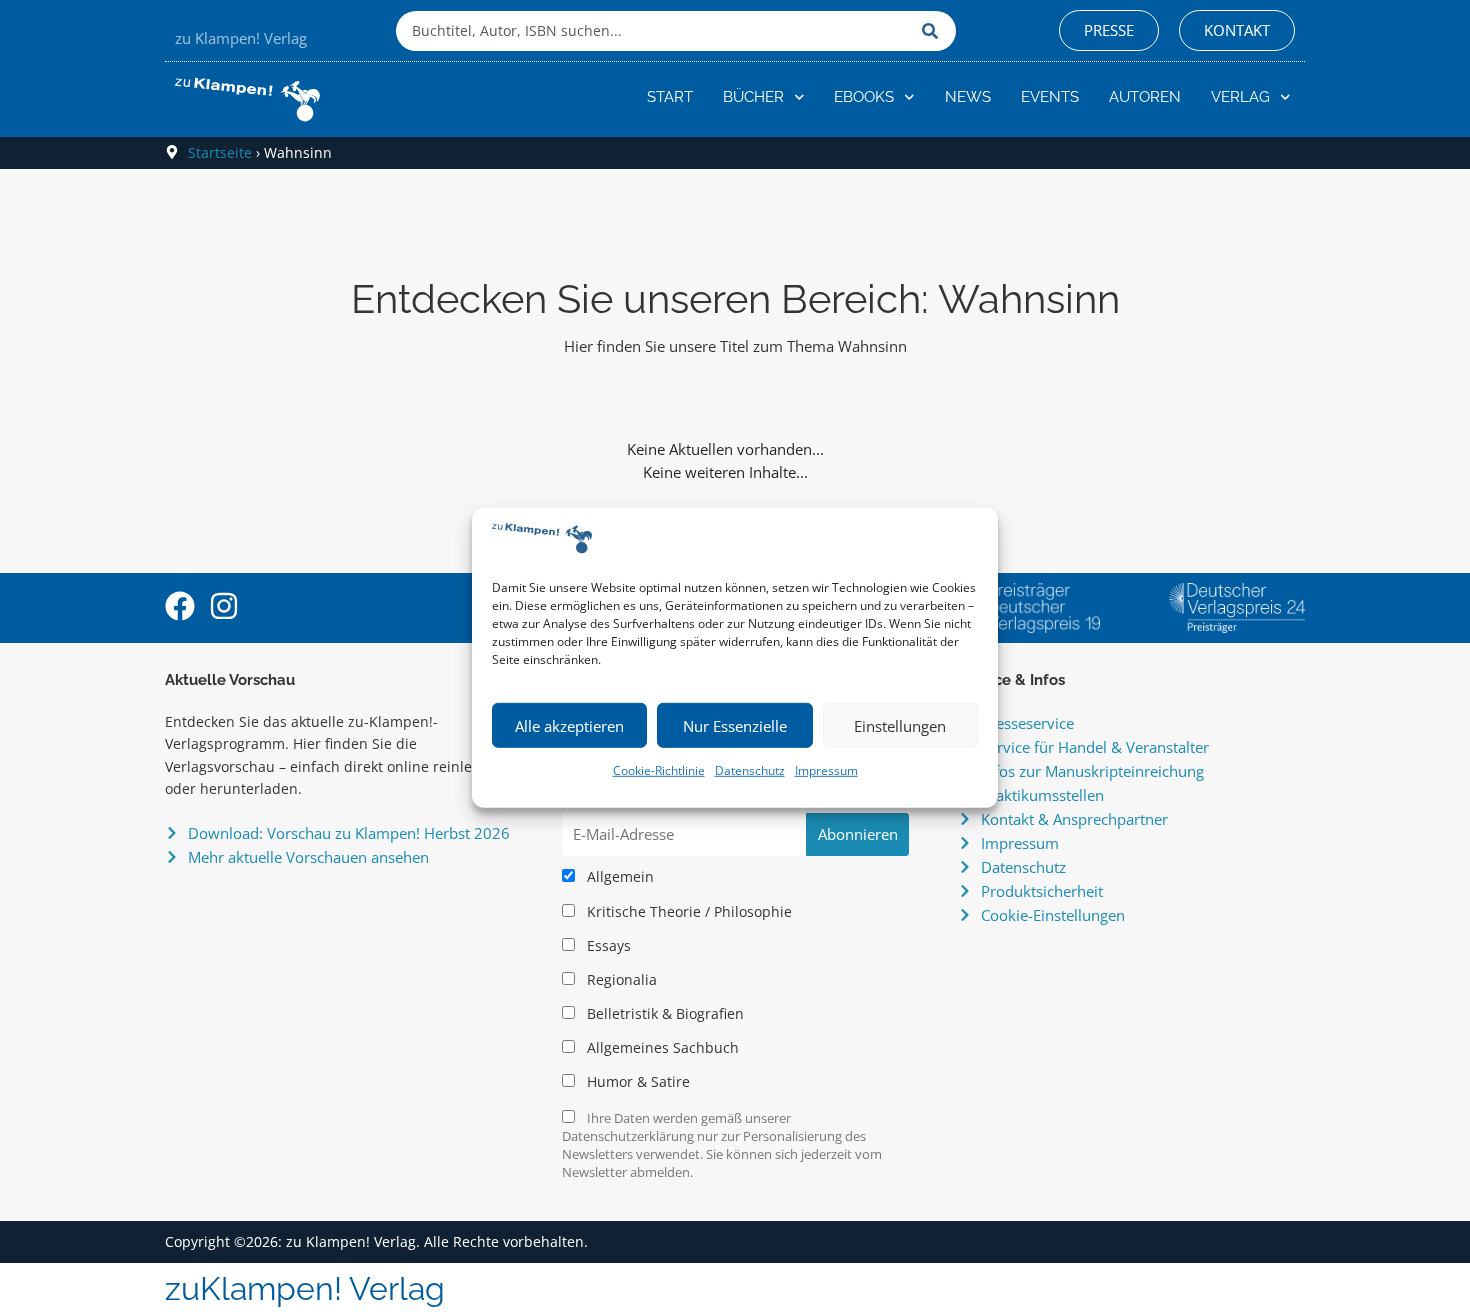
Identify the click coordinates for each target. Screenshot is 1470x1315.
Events (1050, 97)
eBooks (864, 97)
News (968, 97)
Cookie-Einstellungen (1053, 915)
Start (670, 97)
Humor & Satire (636, 1082)
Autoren (1145, 97)
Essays (607, 946)
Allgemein (618, 877)
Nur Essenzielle (735, 726)
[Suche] (934, 31)
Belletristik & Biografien (663, 1014)
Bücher (753, 97)
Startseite (220, 152)
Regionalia (620, 980)
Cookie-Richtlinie (659, 770)
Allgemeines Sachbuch (661, 1048)
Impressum (826, 770)
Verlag (1240, 97)
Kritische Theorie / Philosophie (687, 912)
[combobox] (654, 31)
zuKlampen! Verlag (305, 1288)
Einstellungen (900, 726)
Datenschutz (750, 770)
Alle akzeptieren (569, 726)
